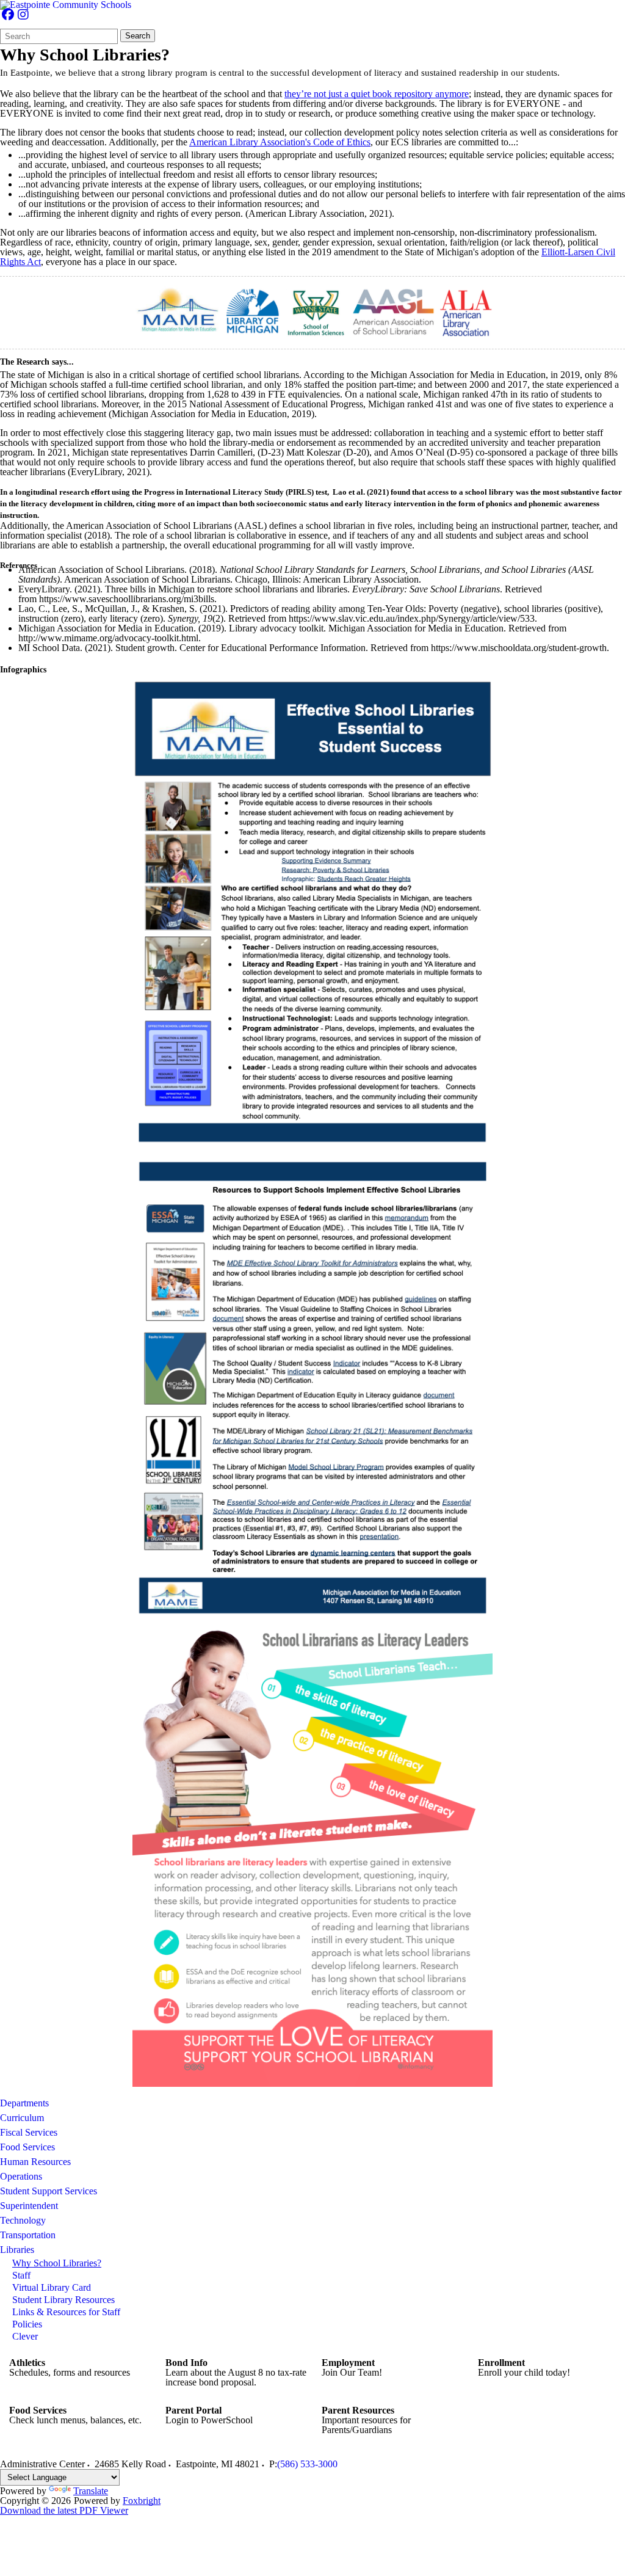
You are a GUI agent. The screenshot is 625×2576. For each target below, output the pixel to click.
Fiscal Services (29, 2132)
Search (138, 36)
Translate (91, 2491)
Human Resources (35, 2162)
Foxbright (142, 2501)
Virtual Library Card (52, 2287)
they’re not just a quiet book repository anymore (377, 94)
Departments (24, 2103)
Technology (23, 2220)
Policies (27, 2324)
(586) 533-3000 (307, 2464)
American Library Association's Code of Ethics (280, 142)
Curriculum (22, 2118)
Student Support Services (49, 2191)
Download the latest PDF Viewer (64, 2510)
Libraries (17, 2250)
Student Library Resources (63, 2300)
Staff (21, 2275)
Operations (21, 2176)
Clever (25, 2336)
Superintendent (29, 2206)
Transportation (28, 2235)
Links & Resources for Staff (66, 2312)
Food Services (27, 2147)
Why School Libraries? (57, 2263)
